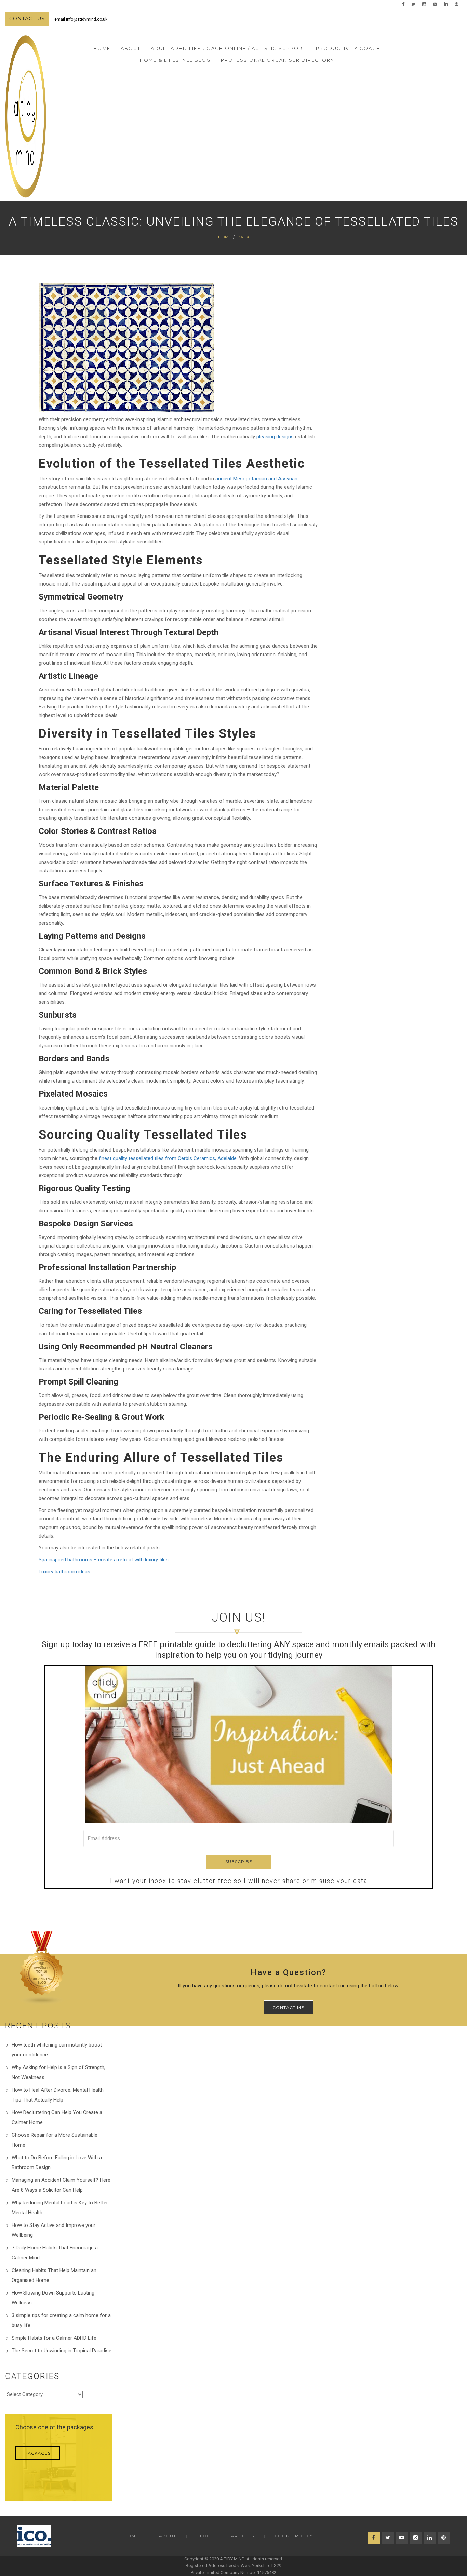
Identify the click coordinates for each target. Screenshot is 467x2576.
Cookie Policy (294, 2536)
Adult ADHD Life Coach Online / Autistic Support (228, 48)
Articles (243, 2536)
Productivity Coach (348, 48)
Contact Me (288, 2007)
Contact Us (27, 19)
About (168, 2536)
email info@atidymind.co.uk (81, 19)
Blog (204, 2536)
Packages (38, 2453)
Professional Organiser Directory (278, 60)
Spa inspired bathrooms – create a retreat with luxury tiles (104, 1560)
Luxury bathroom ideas (64, 1572)
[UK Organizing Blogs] (42, 1968)
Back (243, 237)
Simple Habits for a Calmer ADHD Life (54, 2338)
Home (102, 48)
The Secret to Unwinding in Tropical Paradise (62, 2351)
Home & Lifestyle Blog (175, 60)
